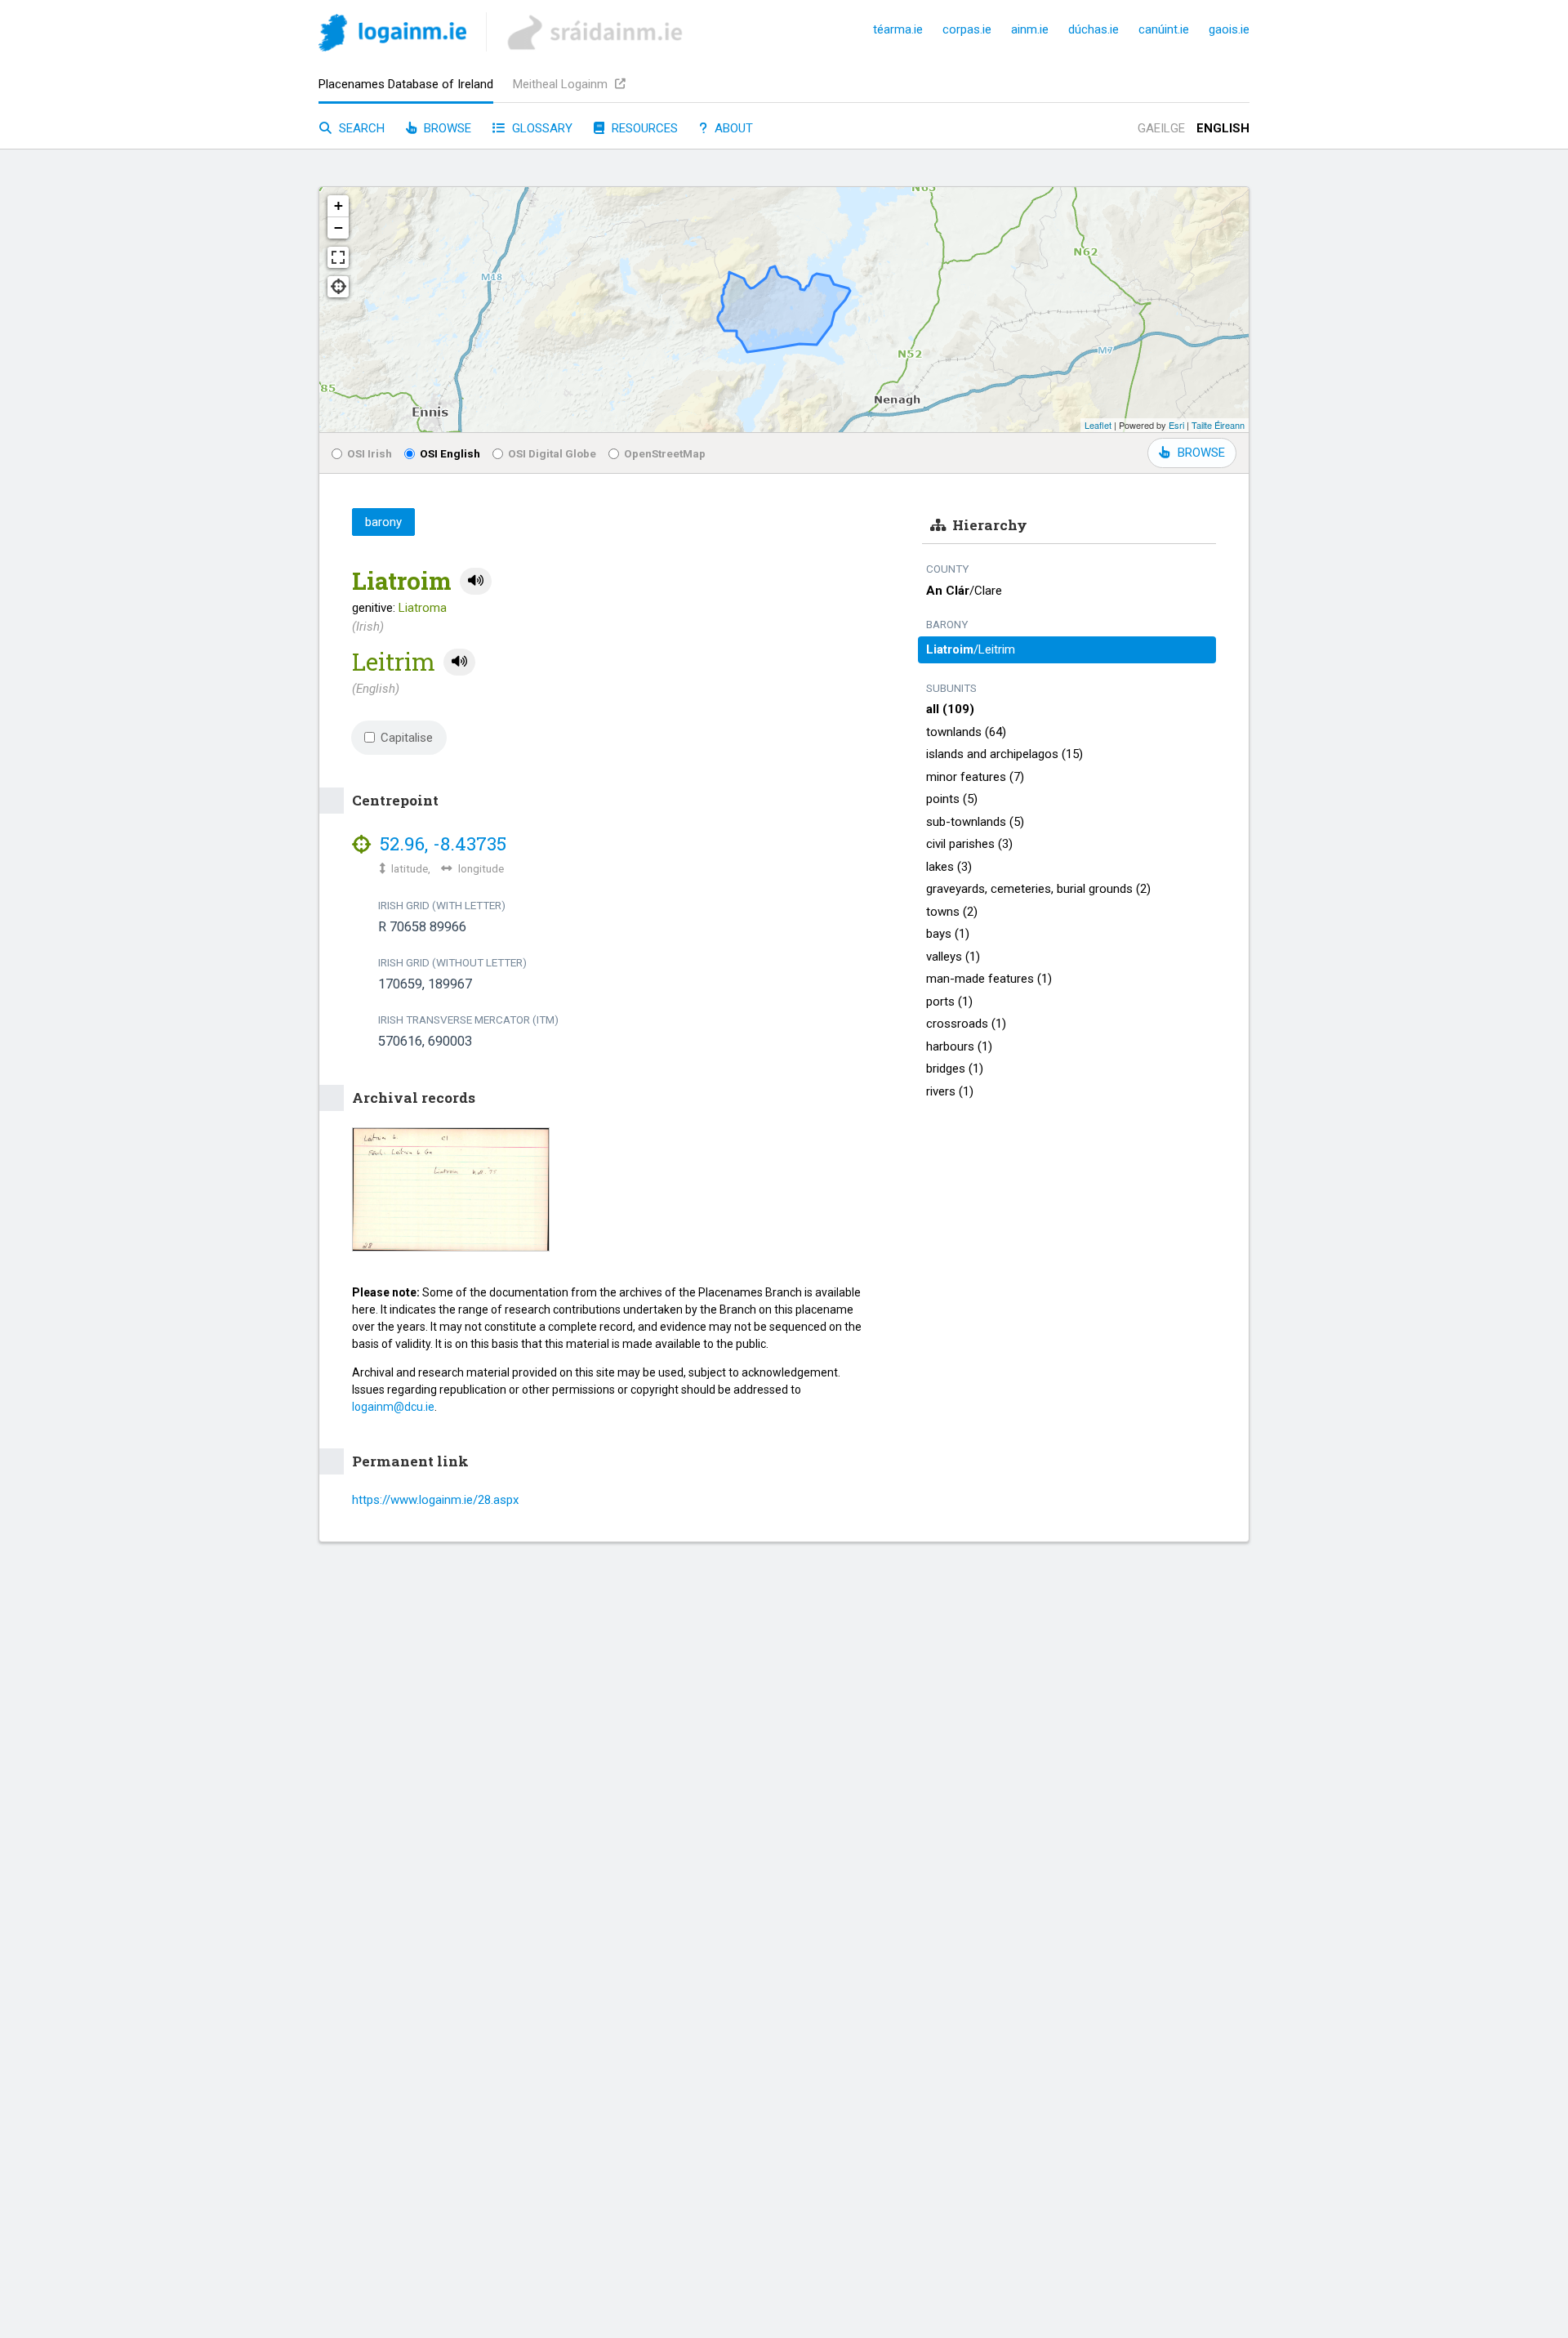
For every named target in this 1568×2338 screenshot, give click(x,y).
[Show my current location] (338, 287)
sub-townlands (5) (975, 822)
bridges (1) (955, 1069)
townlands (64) (966, 732)
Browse (446, 128)
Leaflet (1098, 425)
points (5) (952, 799)
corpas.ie (967, 29)
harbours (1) (959, 1046)
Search (360, 128)
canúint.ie (1164, 29)
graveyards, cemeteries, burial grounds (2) (1038, 889)
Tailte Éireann (1218, 425)
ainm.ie (1030, 29)
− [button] (339, 228)
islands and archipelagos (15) (1004, 754)
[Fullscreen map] (338, 257)
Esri (1176, 425)
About (732, 128)
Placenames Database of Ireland (406, 84)
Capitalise (407, 738)
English (1223, 128)
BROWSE (1201, 453)
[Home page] (392, 36)
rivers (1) (950, 1091)
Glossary (541, 128)
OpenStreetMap (665, 453)
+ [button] (339, 205)
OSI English (450, 453)
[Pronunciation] (476, 581)
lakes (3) (949, 867)
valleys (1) (953, 957)
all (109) (950, 709)
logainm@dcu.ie (393, 1407)
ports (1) (949, 1002)
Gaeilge (1161, 128)
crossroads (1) (966, 1024)
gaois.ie (1229, 29)
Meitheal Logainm (562, 84)
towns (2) (952, 912)
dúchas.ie (1094, 29)
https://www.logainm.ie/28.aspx (435, 1500)
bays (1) (948, 934)
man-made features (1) (989, 979)
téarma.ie (898, 29)
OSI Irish (370, 453)
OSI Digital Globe (552, 453)
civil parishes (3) (969, 844)
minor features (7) (975, 777)
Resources (643, 128)
